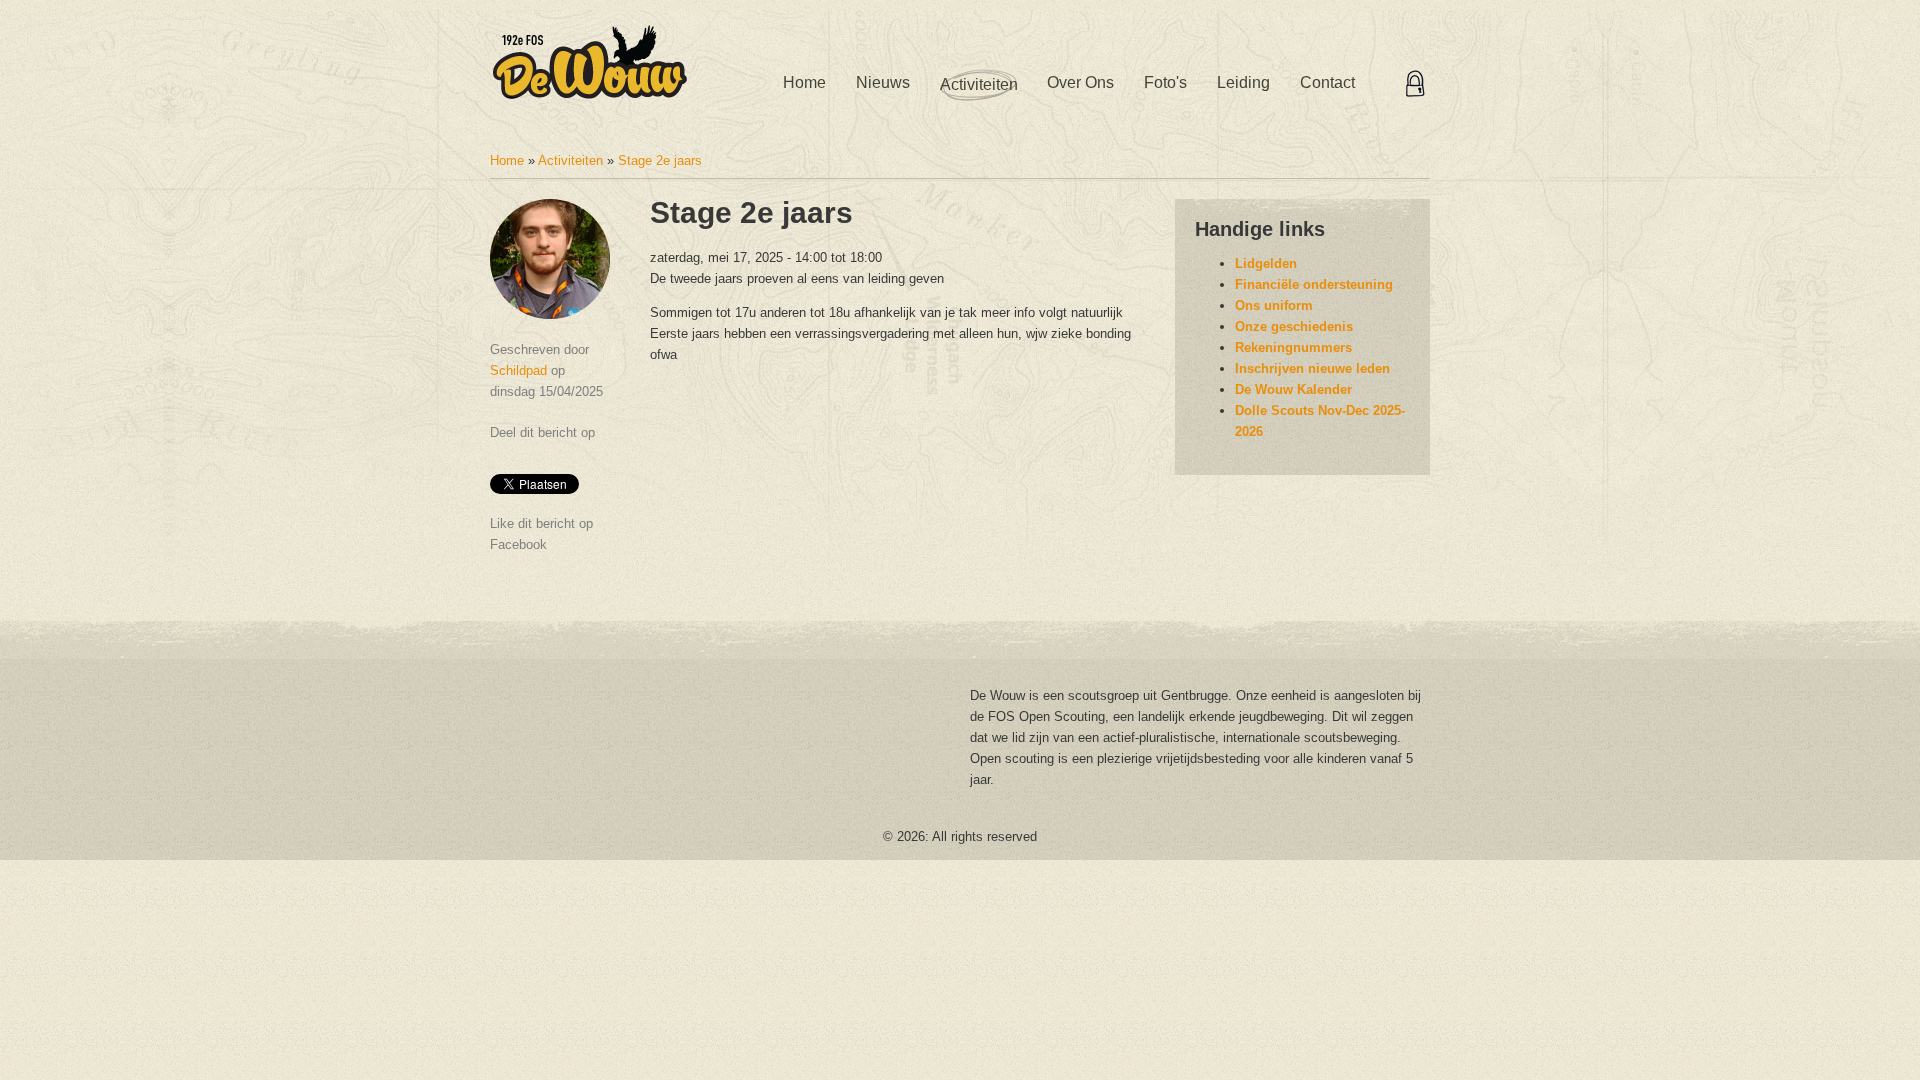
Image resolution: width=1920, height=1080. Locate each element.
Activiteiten (978, 84)
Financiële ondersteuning (1314, 284)
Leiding (1243, 82)
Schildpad (518, 370)
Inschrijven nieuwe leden (1312, 368)
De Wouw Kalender (1293, 389)
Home (804, 82)
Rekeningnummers (1293, 347)
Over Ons (1080, 82)
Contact (1327, 82)
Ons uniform (1274, 305)
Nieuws (883, 82)
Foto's (1165, 82)
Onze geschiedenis (1294, 326)
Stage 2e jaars (660, 160)
